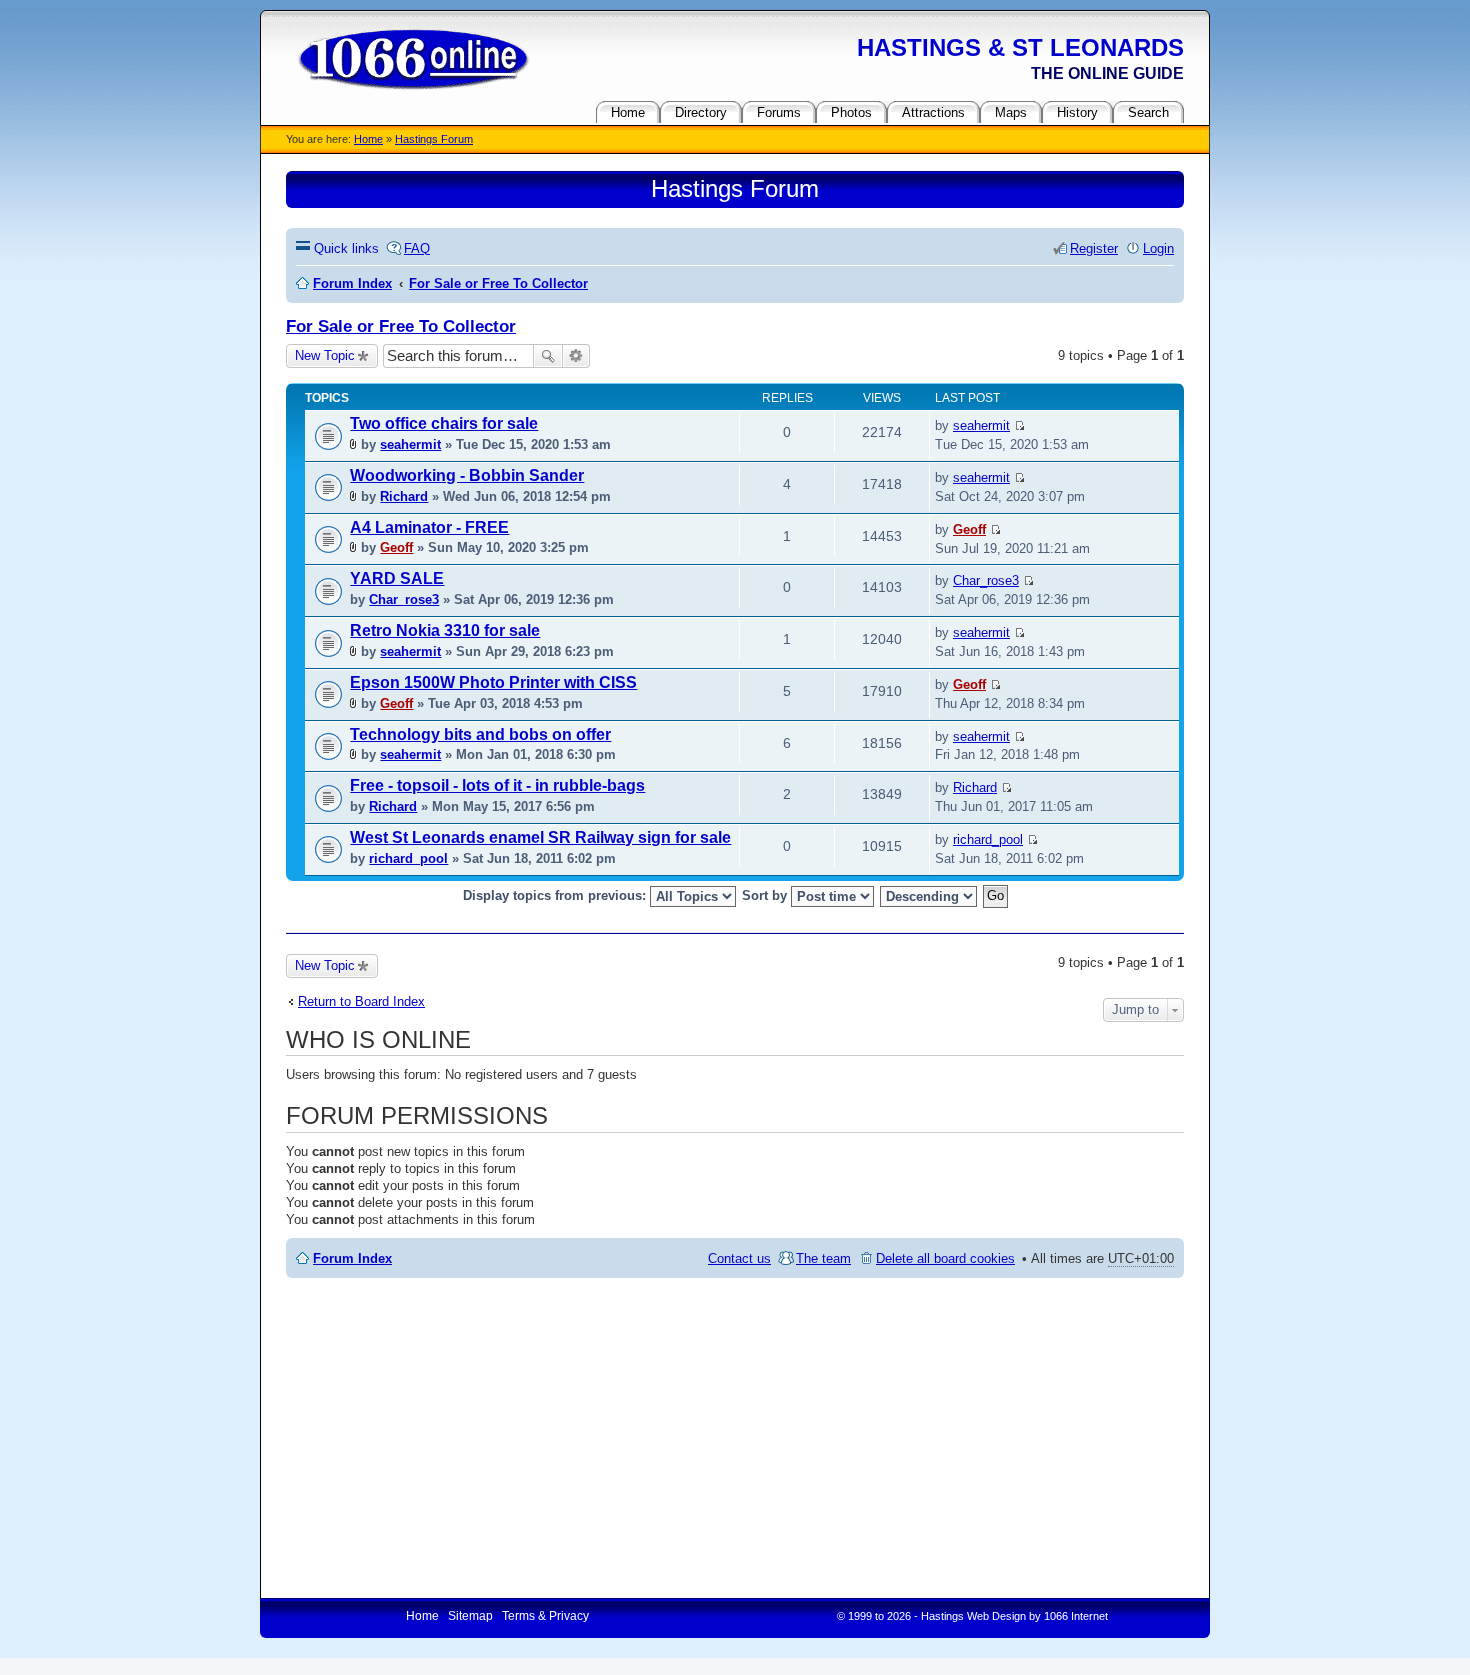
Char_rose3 (404, 599)
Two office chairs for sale (444, 423)
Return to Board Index (361, 1001)
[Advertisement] (735, 1438)
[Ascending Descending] (929, 896)
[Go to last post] (1019, 425)
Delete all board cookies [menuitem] (945, 1258)
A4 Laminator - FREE (429, 527)
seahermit (410, 444)
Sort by (766, 895)
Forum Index (352, 1258)
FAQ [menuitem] (417, 248)
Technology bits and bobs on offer (480, 734)
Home (368, 139)
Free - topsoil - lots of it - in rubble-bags (497, 785)
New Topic (325, 355)
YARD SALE (397, 578)
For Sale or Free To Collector (401, 326)
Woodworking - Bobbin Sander (467, 475)
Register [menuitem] (1094, 248)
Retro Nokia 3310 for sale (445, 630)
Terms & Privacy (545, 1616)
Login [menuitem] (1158, 248)
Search (548, 356)
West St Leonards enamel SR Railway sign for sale (540, 837)
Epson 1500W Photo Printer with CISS (493, 682)
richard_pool (408, 858)
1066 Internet (1076, 1616)
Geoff (396, 547)
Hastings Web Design (973, 1616)
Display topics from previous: (556, 895)
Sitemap (470, 1616)
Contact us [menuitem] (739, 1258)
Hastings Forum (434, 139)
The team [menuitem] (823, 1258)
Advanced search (576, 356)
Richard (404, 496)
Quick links (346, 248)
